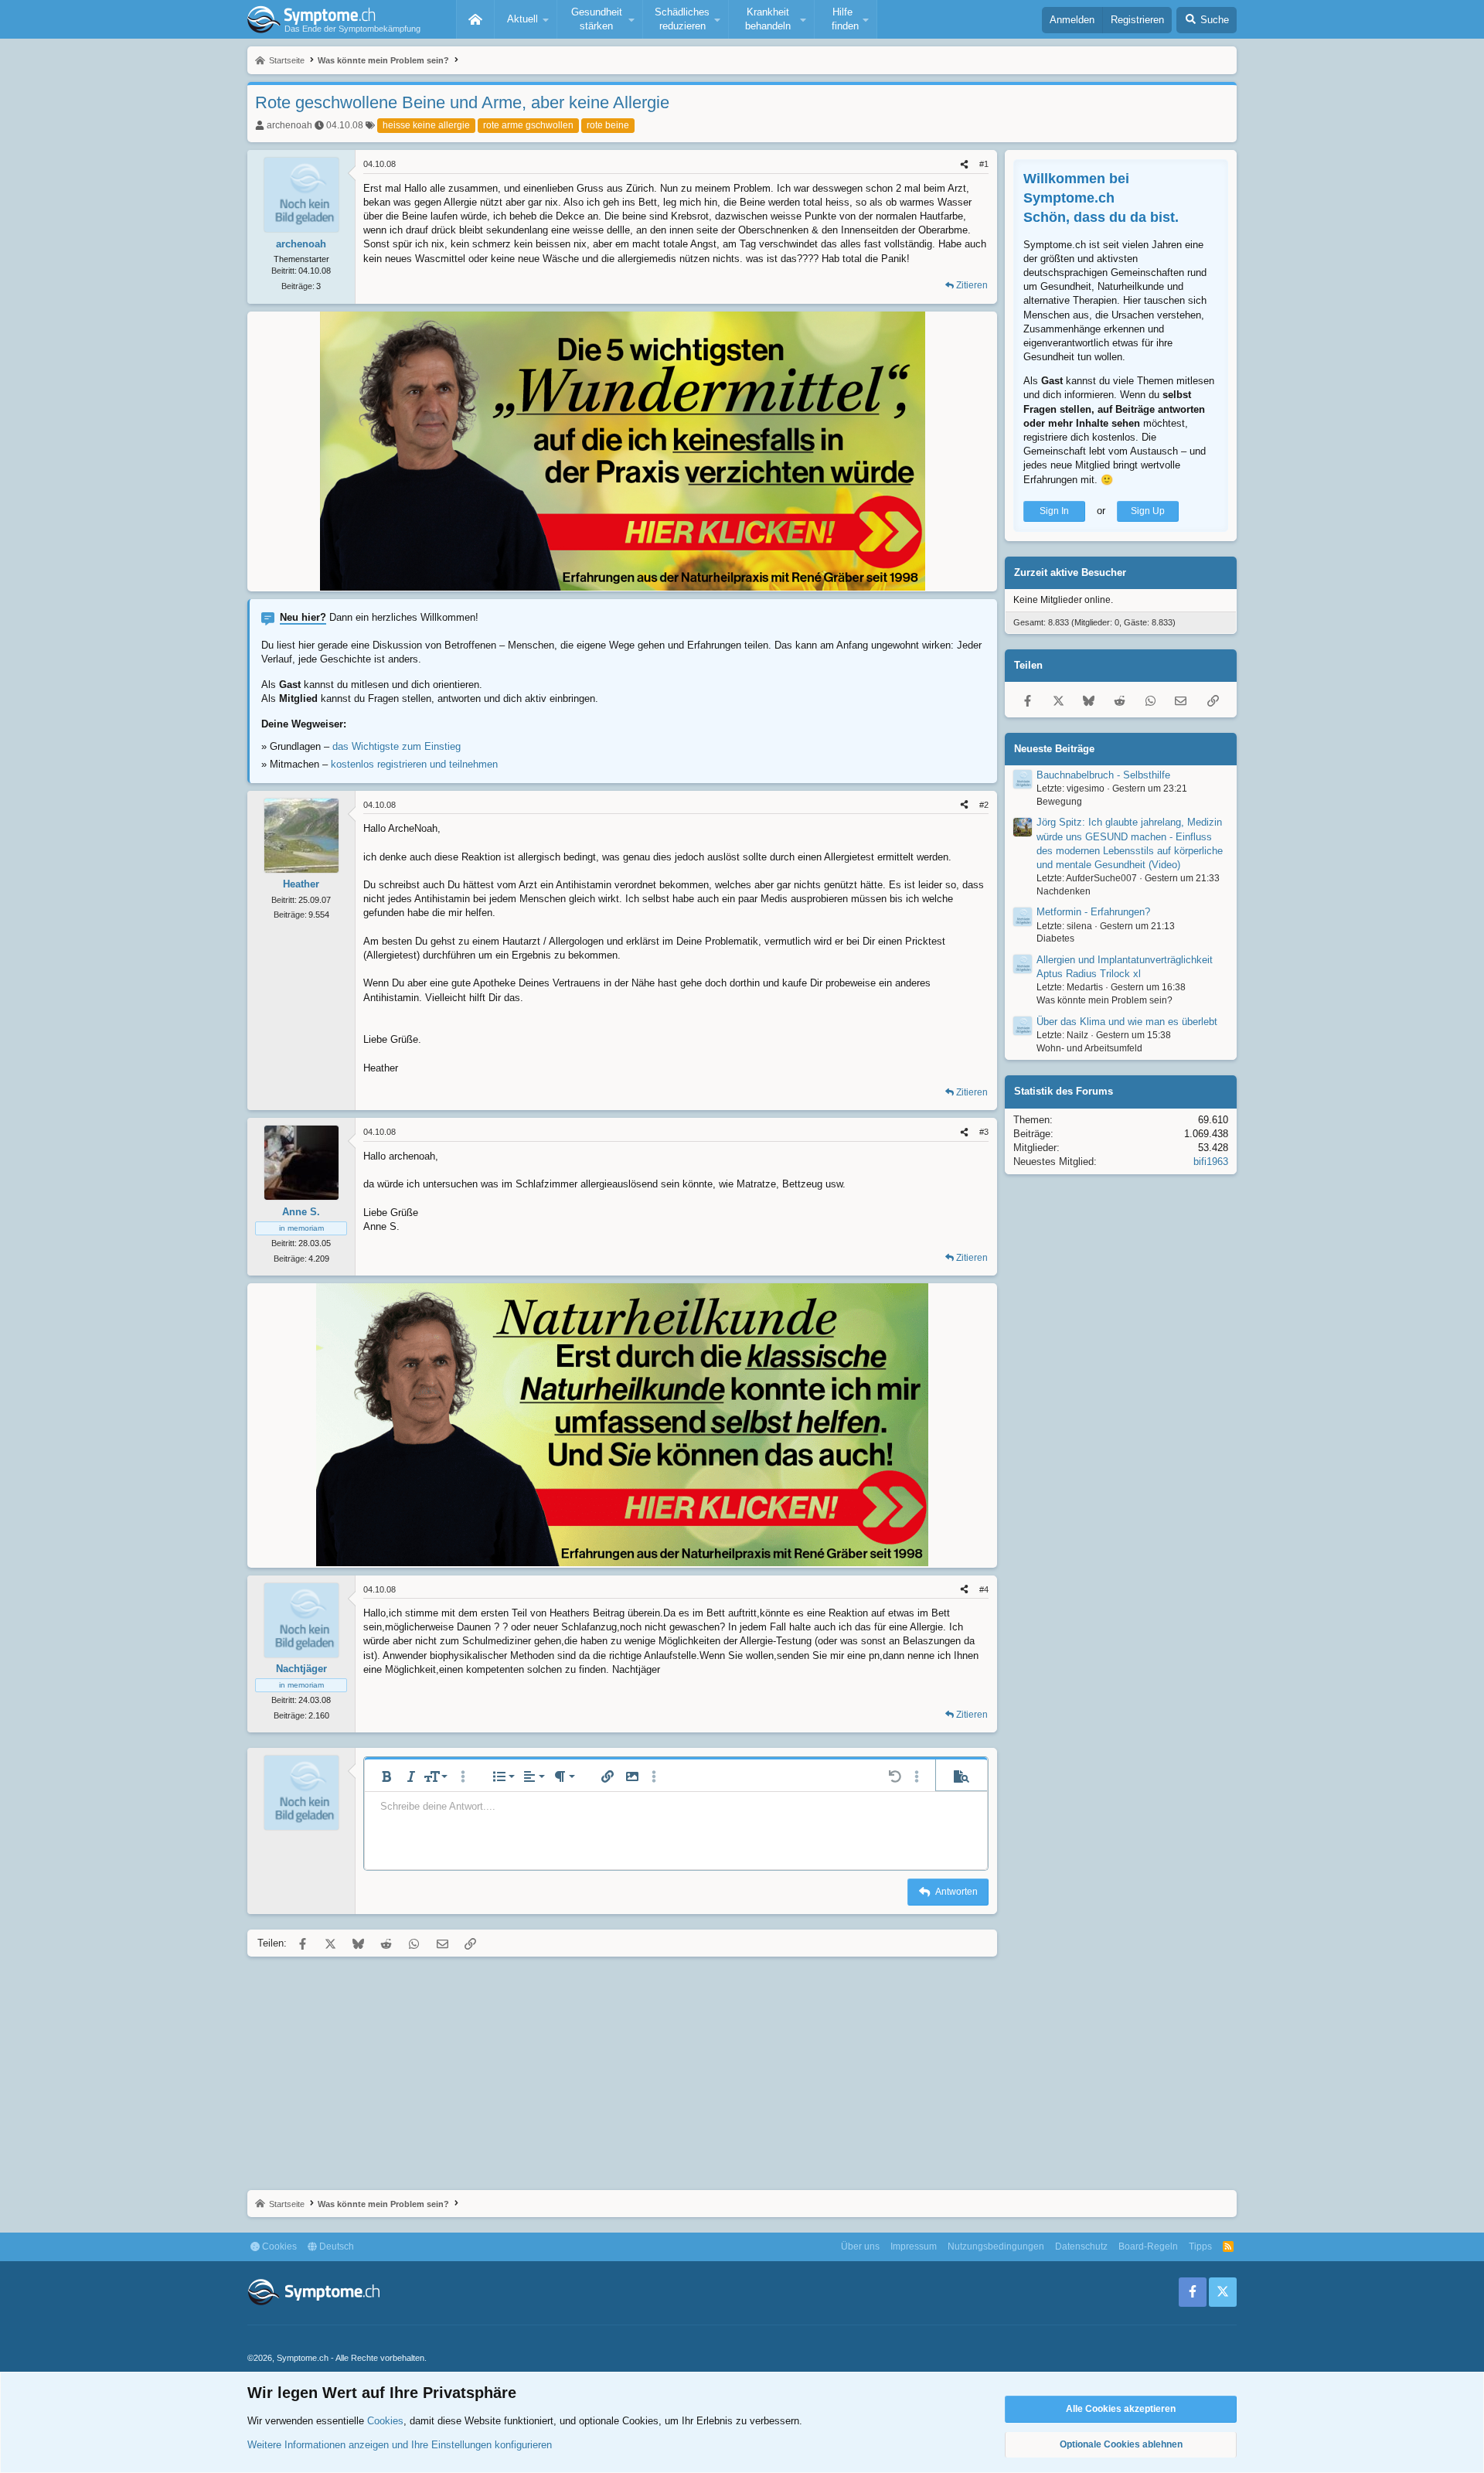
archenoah (289, 125)
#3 (984, 1132)
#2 (984, 805)
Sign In (1054, 511)
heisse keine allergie (426, 125)
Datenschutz (1081, 2246)
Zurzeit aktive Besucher (1070, 572)
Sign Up (1148, 511)
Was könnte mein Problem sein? (1104, 1000)
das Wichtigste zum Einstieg (397, 746)
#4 (984, 1589)
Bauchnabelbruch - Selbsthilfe (1103, 775)
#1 (984, 164)
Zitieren (972, 285)
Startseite (475, 19)
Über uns (860, 2246)
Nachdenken (1064, 891)
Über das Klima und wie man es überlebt (1127, 1022)
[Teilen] (964, 164)
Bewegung (1059, 802)
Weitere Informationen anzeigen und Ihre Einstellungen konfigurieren (400, 2445)
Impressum (914, 2246)
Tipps (1200, 2246)
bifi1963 (1211, 1162)
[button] (526, 19)
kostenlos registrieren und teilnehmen (414, 764)
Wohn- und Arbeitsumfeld (1089, 1048)
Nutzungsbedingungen (996, 2246)
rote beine (608, 125)
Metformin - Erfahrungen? (1093, 913)
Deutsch (335, 2246)
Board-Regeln (1148, 2246)
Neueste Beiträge (1054, 749)
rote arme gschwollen (528, 125)
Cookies (278, 2246)
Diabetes (1055, 939)
